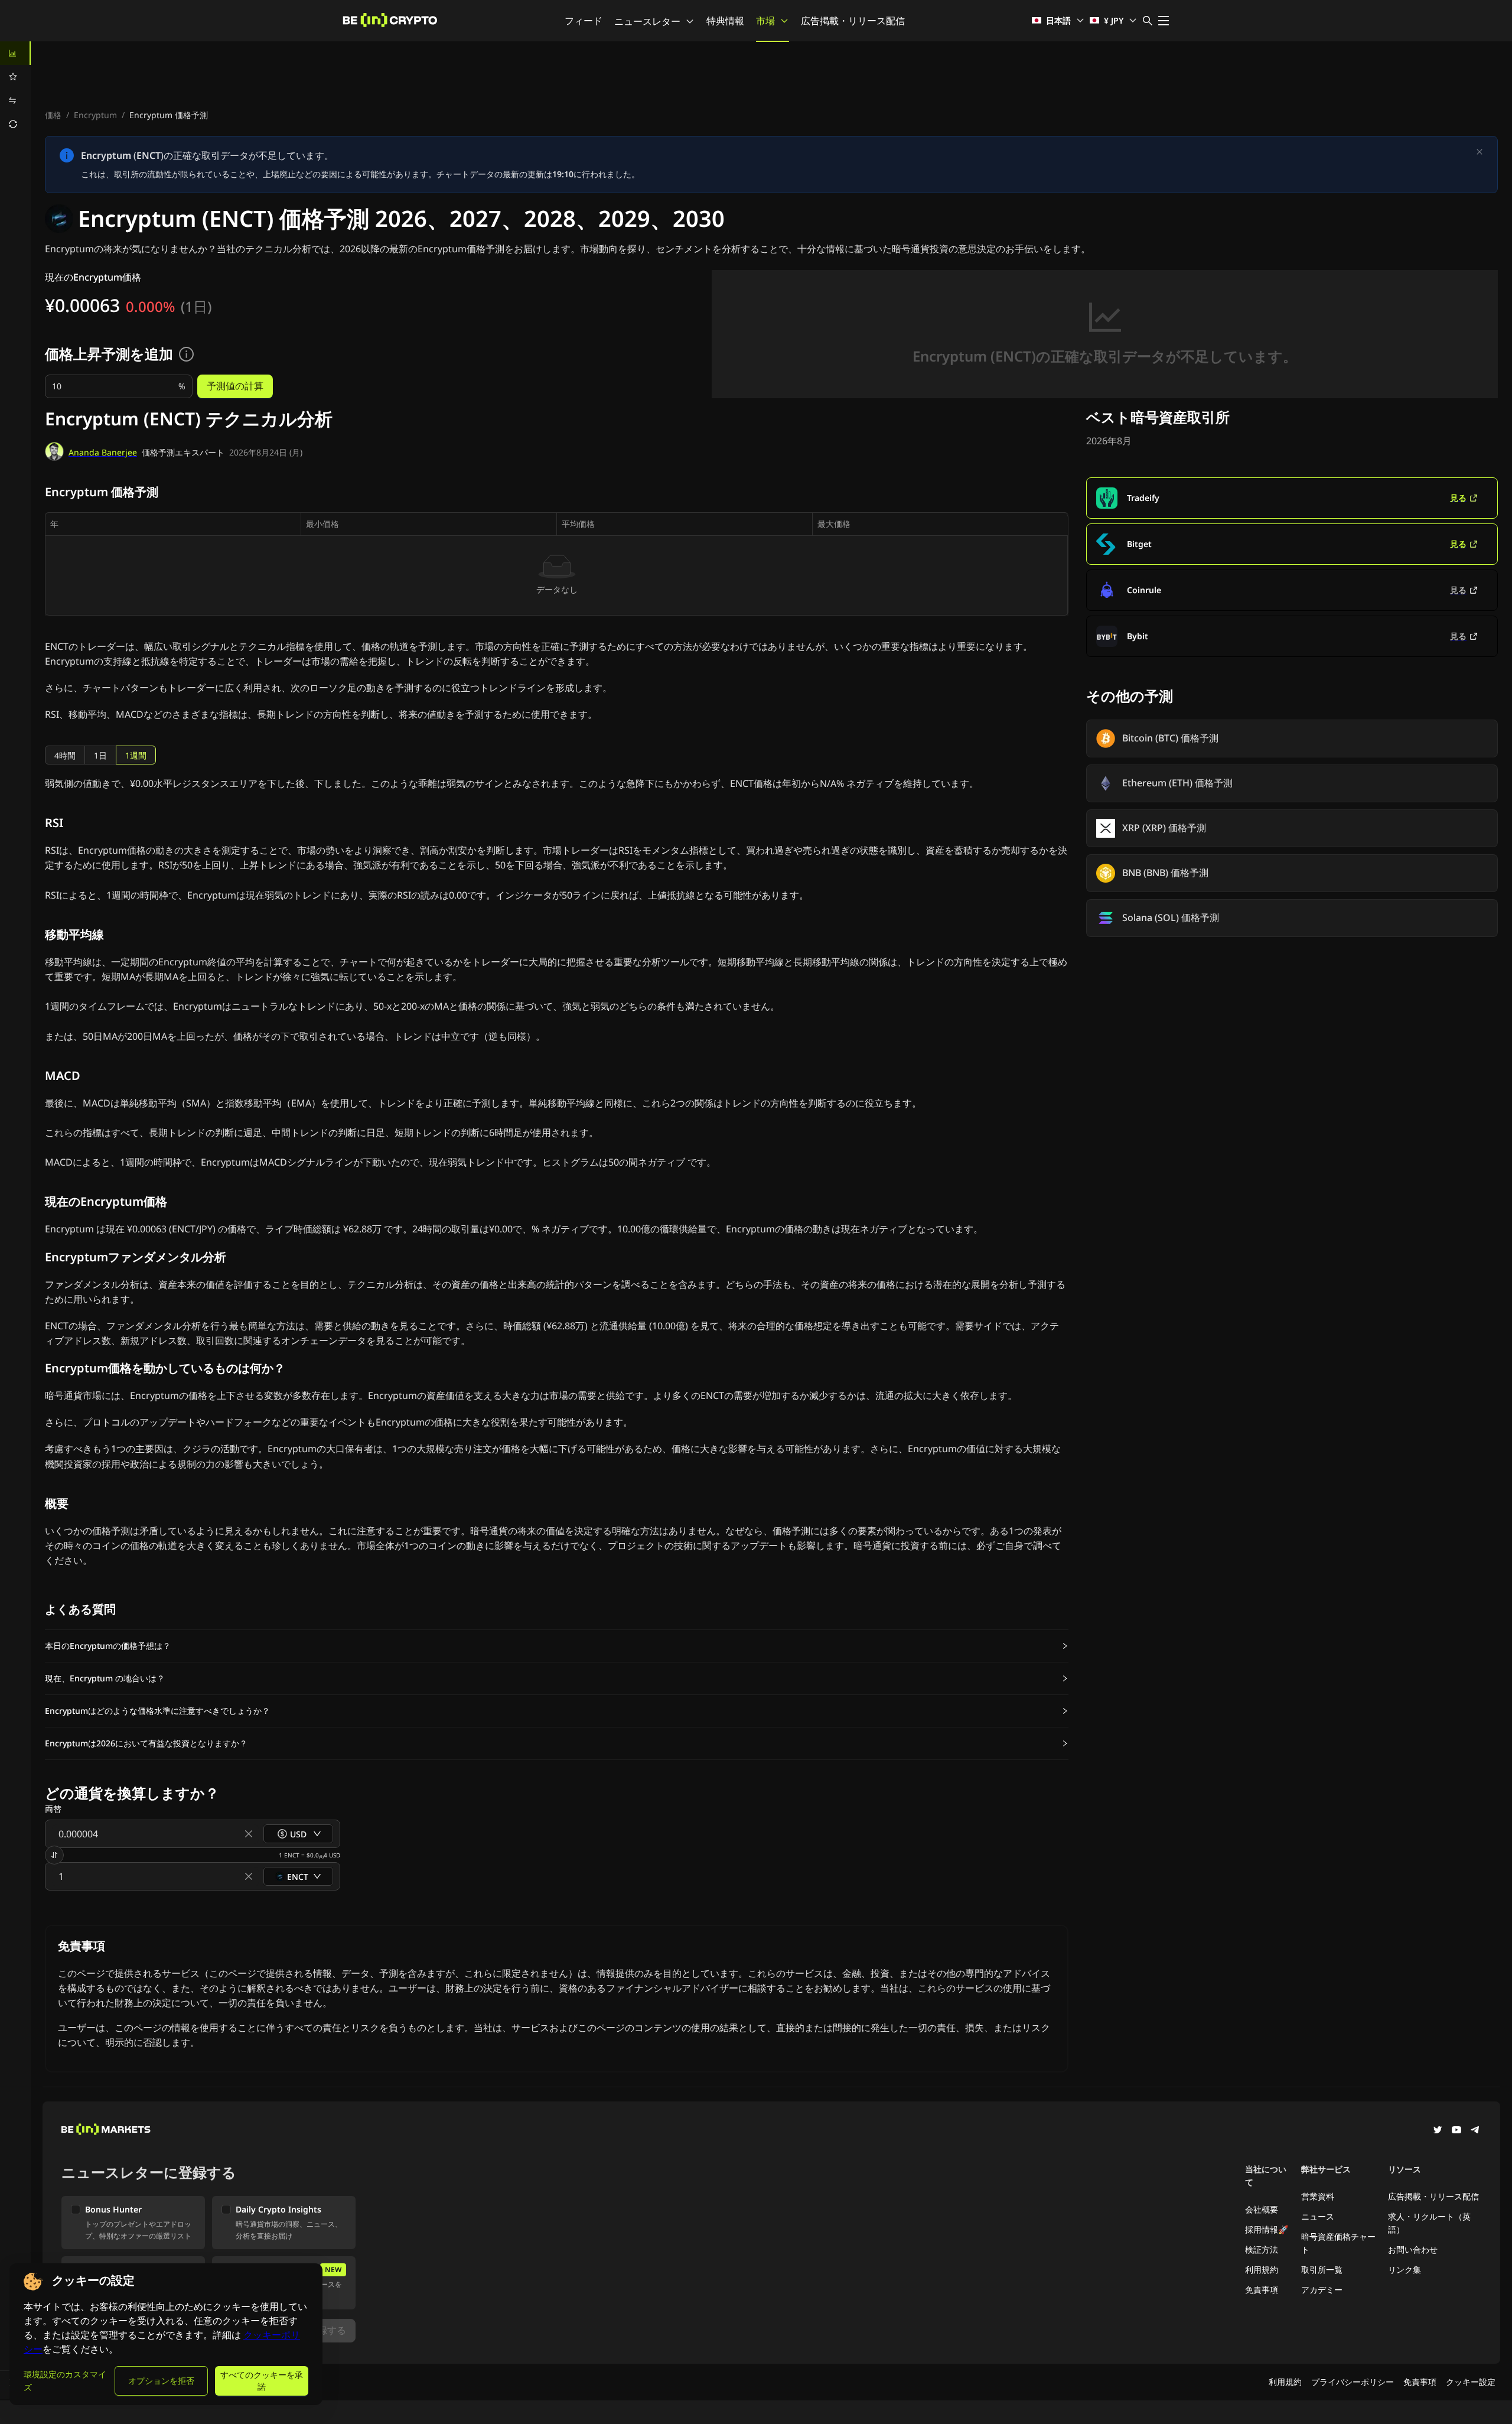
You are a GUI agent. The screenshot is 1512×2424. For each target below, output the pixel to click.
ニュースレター (647, 21)
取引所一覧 (1322, 2270)
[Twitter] (1438, 2131)
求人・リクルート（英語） (1429, 2223)
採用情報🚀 (1267, 2229)
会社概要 (1262, 2209)
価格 (53, 115)
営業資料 (1318, 2196)
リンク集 (1405, 2270)
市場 (765, 21)
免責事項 (1262, 2290)
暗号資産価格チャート (1338, 2243)
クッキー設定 (1471, 2382)
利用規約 (1262, 2270)
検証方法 (1262, 2249)
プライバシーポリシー (1353, 2382)
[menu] (15, 89)
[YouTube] (1456, 2131)
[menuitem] (15, 53)
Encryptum (95, 115)
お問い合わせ (1413, 2249)
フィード (584, 21)
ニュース (1318, 2216)
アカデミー (1322, 2290)
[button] (557, 1646)
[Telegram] (1475, 2131)
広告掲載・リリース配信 (853, 21)
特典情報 (725, 21)
